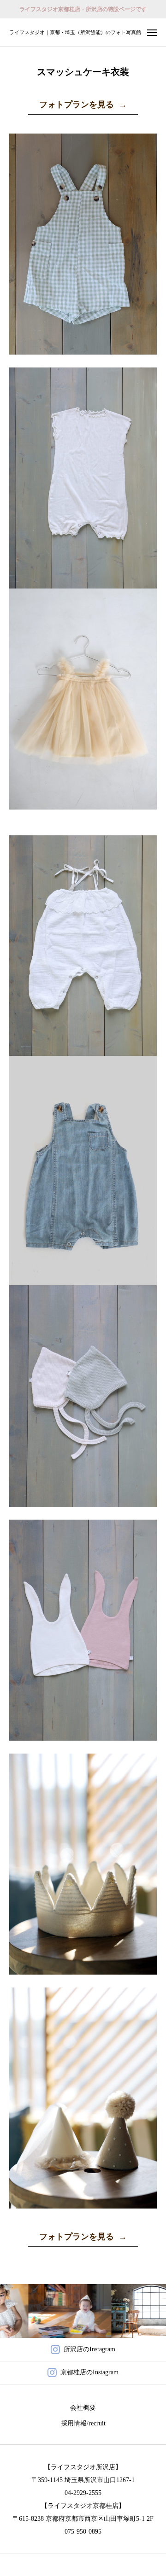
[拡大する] (145, 146)
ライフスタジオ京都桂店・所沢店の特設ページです (83, 9)
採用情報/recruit (83, 2423)
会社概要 (83, 2408)
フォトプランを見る (83, 105)
